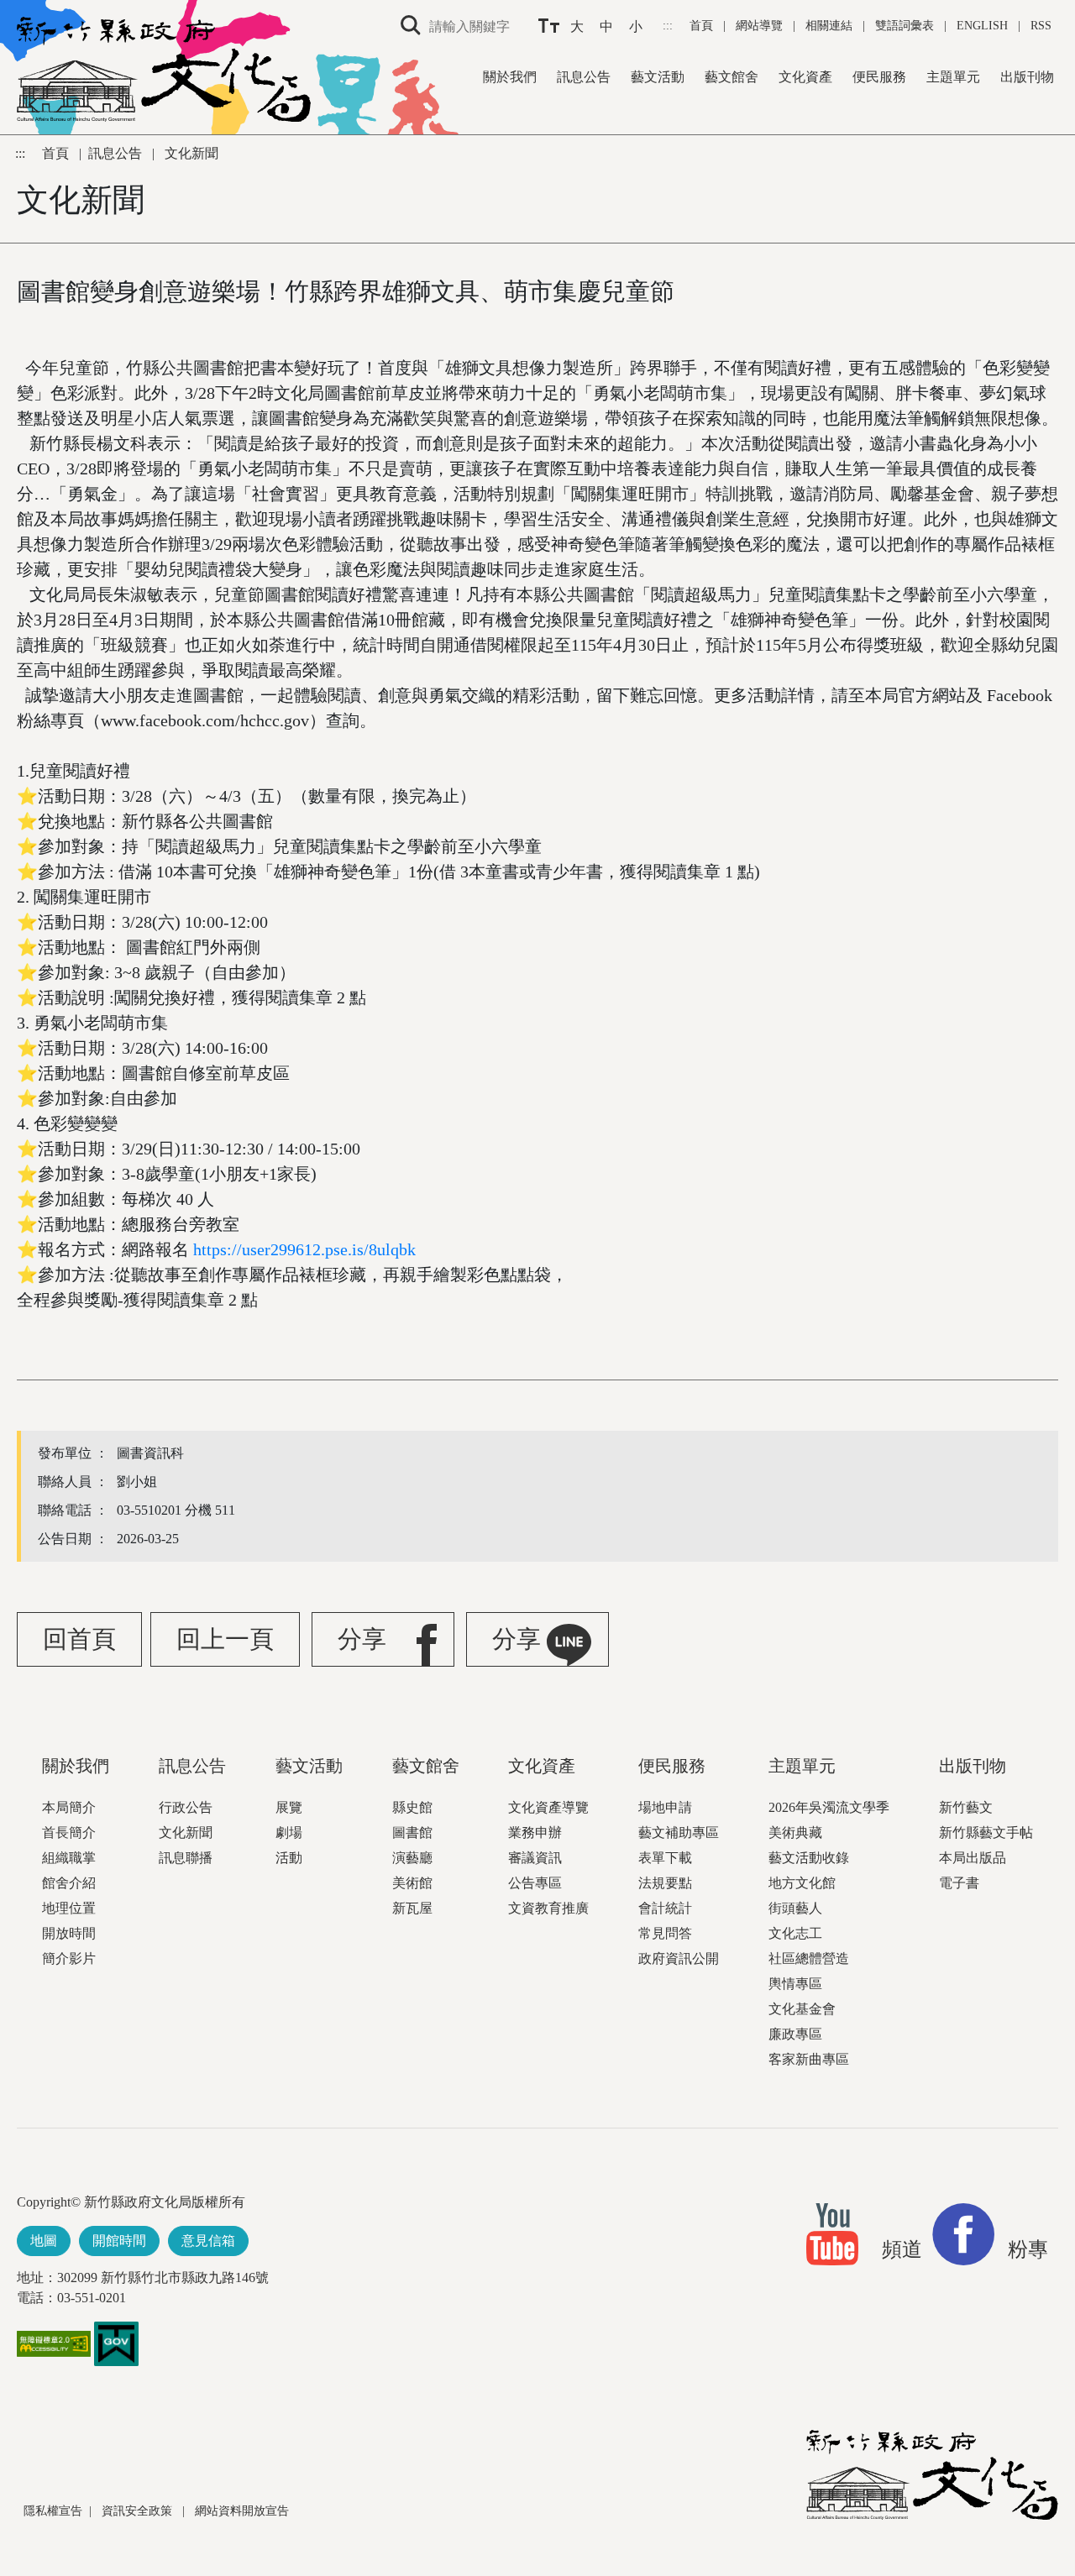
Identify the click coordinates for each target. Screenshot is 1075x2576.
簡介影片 (69, 1958)
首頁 (703, 26)
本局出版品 (973, 1858)
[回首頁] (164, 69)
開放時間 (69, 1933)
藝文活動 (658, 77)
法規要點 (665, 1883)
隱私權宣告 (53, 2511)
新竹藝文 (966, 1807)
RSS (1041, 26)
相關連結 (829, 26)
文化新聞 (186, 1833)
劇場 (289, 1833)
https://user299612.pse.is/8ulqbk (304, 1249)
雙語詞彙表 (905, 26)
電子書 (959, 1883)
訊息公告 (584, 77)
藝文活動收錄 (809, 1858)
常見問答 (665, 1933)
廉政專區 (795, 2034)
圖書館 (412, 1833)
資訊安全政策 (139, 2511)
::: (669, 26)
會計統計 (665, 1908)
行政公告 (186, 1807)
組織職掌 (69, 1858)
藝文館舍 (732, 77)
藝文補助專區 (679, 1833)
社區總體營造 (809, 1958)
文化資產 (805, 77)
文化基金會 (802, 2009)
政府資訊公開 (679, 1958)
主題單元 (953, 77)
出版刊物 (1027, 77)
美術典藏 (795, 1833)
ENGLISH (982, 26)
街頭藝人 (795, 1908)
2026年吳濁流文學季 (829, 1807)
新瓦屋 (412, 1908)
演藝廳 (412, 1858)
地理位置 (69, 1908)
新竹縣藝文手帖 (986, 1833)
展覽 (289, 1807)
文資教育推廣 (548, 1908)
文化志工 (795, 1933)
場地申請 (665, 1807)
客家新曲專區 (809, 2059)
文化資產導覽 (548, 1807)
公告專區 (535, 1883)
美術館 (412, 1883)
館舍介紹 (69, 1883)
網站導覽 (761, 26)
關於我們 (510, 77)
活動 (289, 1858)
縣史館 (412, 1807)
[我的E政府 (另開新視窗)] (116, 2343)
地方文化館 (802, 1883)
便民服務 (879, 77)
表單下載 (665, 1858)
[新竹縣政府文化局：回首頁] (932, 2475)
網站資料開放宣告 (242, 2511)
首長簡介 (69, 1833)
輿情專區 (795, 1984)
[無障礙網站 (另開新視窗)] (54, 2352)
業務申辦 (535, 1833)
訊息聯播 (186, 1858)
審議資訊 (535, 1858)
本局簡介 (69, 1807)
